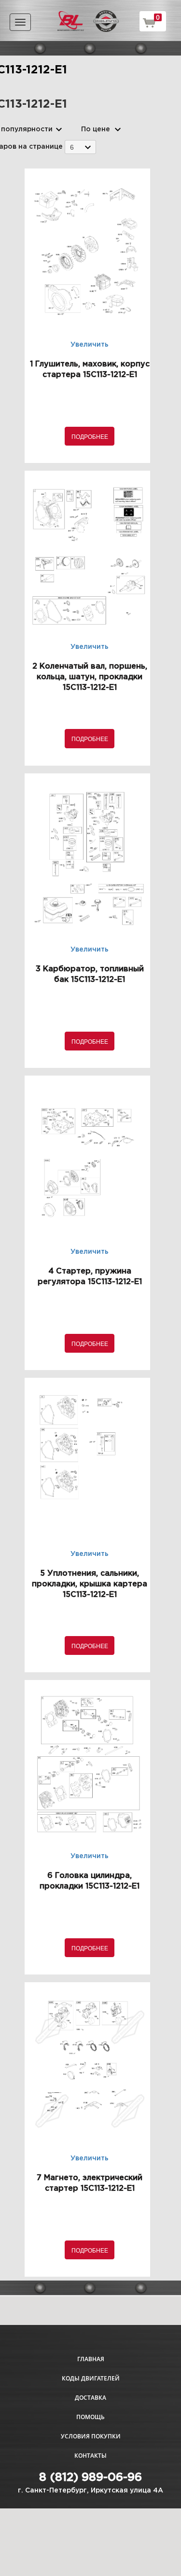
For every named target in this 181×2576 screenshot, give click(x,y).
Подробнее (90, 436)
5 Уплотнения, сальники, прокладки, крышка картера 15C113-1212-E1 (90, 1584)
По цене (96, 129)
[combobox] (80, 147)
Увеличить (90, 345)
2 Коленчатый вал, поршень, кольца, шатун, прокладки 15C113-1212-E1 (90, 677)
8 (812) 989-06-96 (90, 2478)
